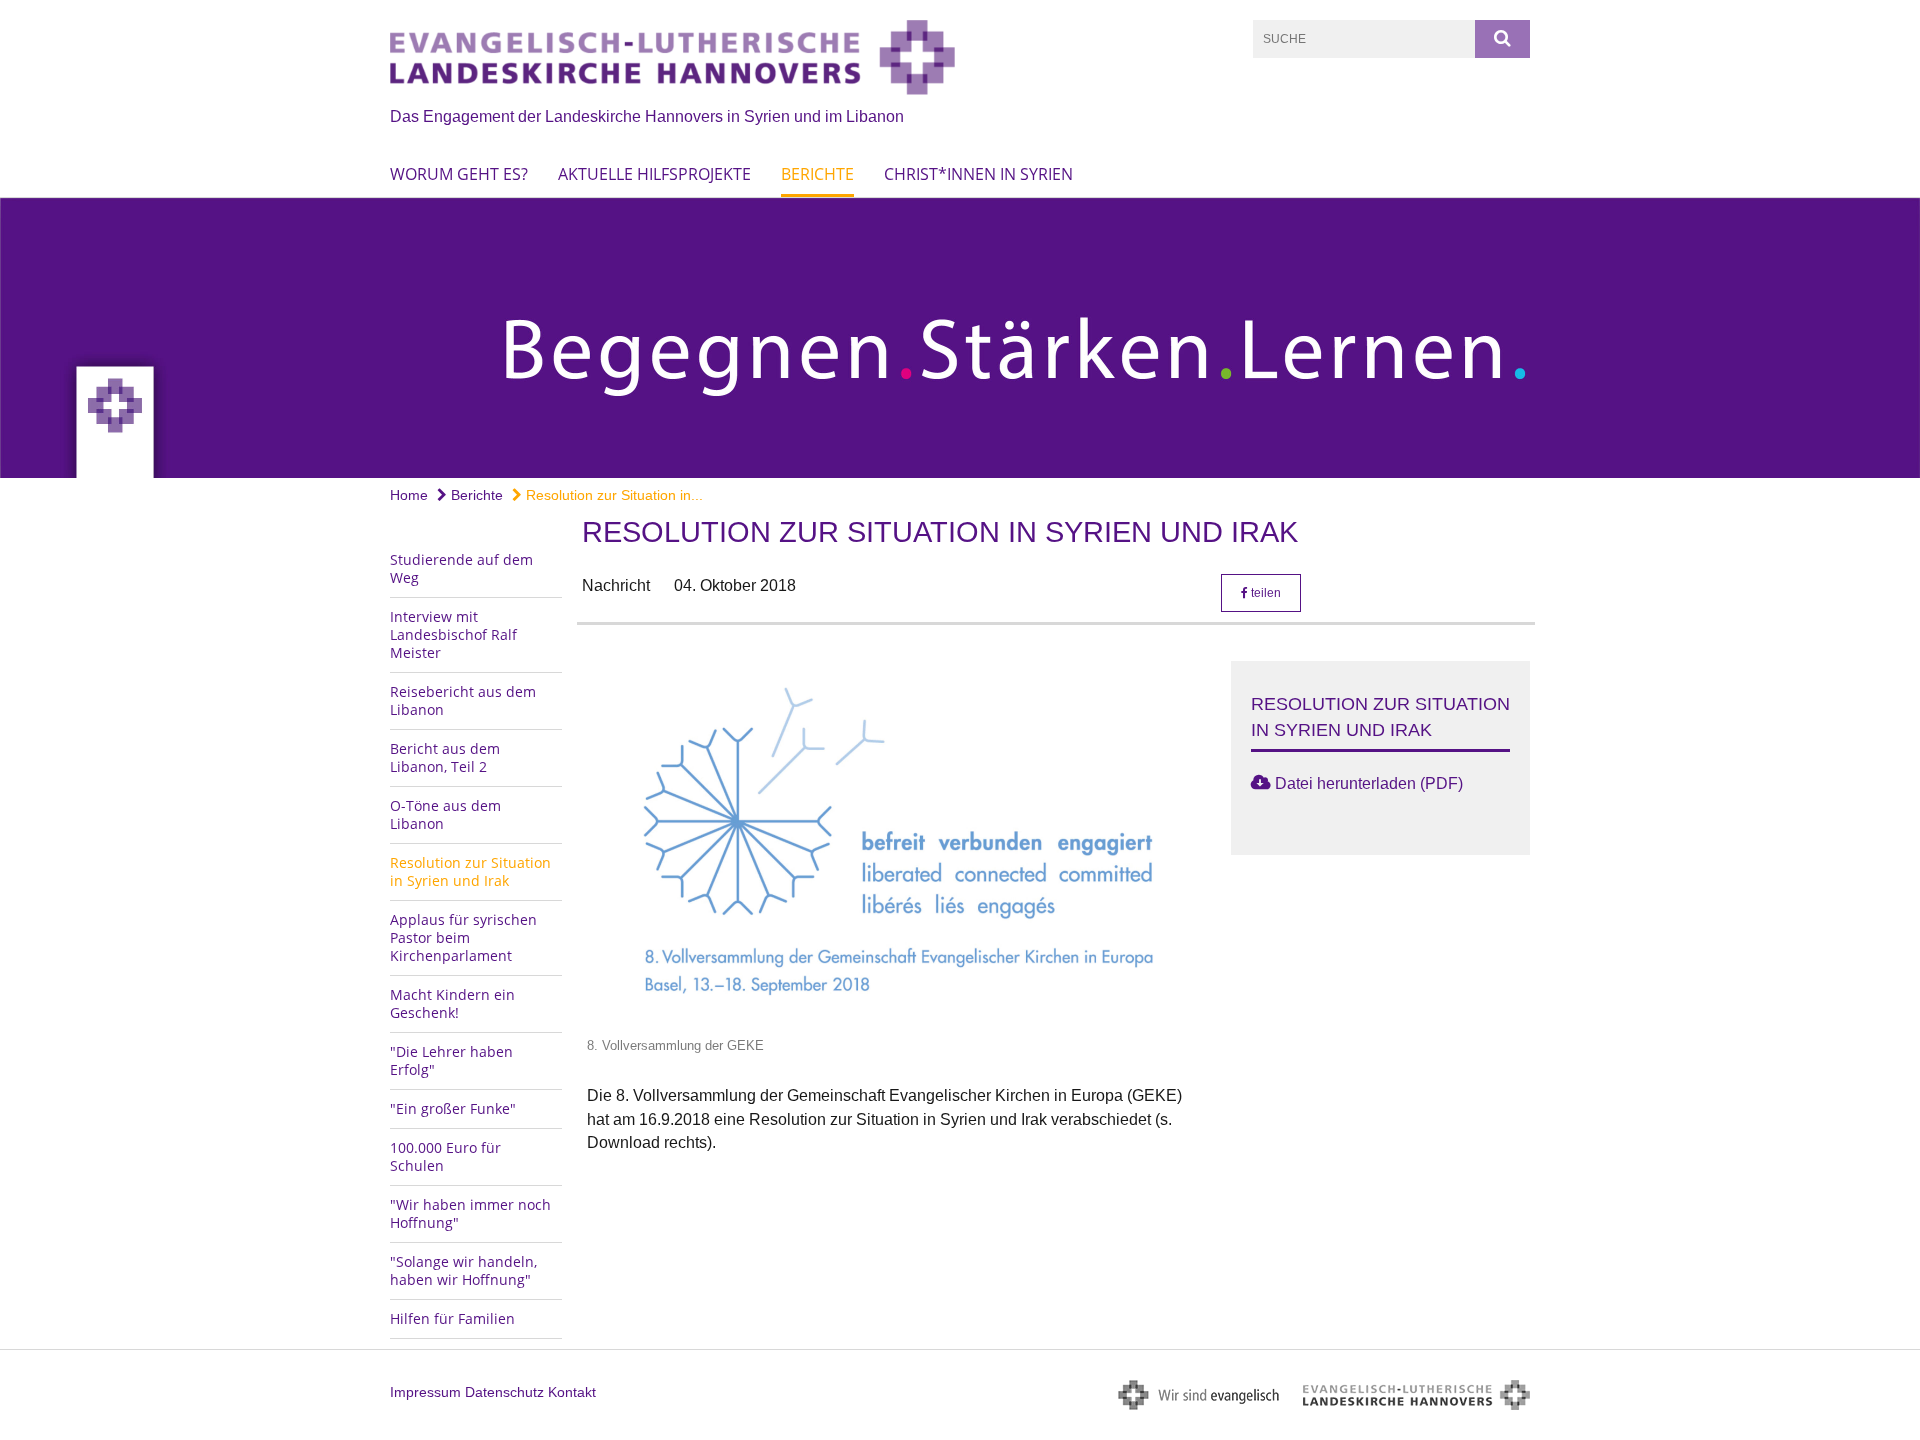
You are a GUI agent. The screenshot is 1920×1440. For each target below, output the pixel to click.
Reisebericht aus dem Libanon (463, 700)
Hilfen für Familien (452, 1318)
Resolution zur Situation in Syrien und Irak (470, 871)
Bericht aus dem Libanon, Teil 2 (445, 757)
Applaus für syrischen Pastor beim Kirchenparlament (463, 937)
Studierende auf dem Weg (461, 568)
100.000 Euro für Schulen (445, 1156)
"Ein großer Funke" (453, 1108)
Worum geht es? (459, 174)
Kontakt (572, 1392)
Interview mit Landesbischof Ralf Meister (453, 634)
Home (409, 495)
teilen (1264, 593)
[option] (960, 338)
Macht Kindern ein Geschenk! (452, 1003)
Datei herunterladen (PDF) (1369, 783)
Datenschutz (504, 1392)
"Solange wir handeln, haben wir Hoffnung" (463, 1270)
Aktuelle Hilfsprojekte (654, 174)
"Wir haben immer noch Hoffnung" (470, 1213)
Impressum (425, 1392)
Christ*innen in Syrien (978, 174)
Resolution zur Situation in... (612, 495)
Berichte (817, 174)
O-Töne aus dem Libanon (445, 814)
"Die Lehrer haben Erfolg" (451, 1060)
